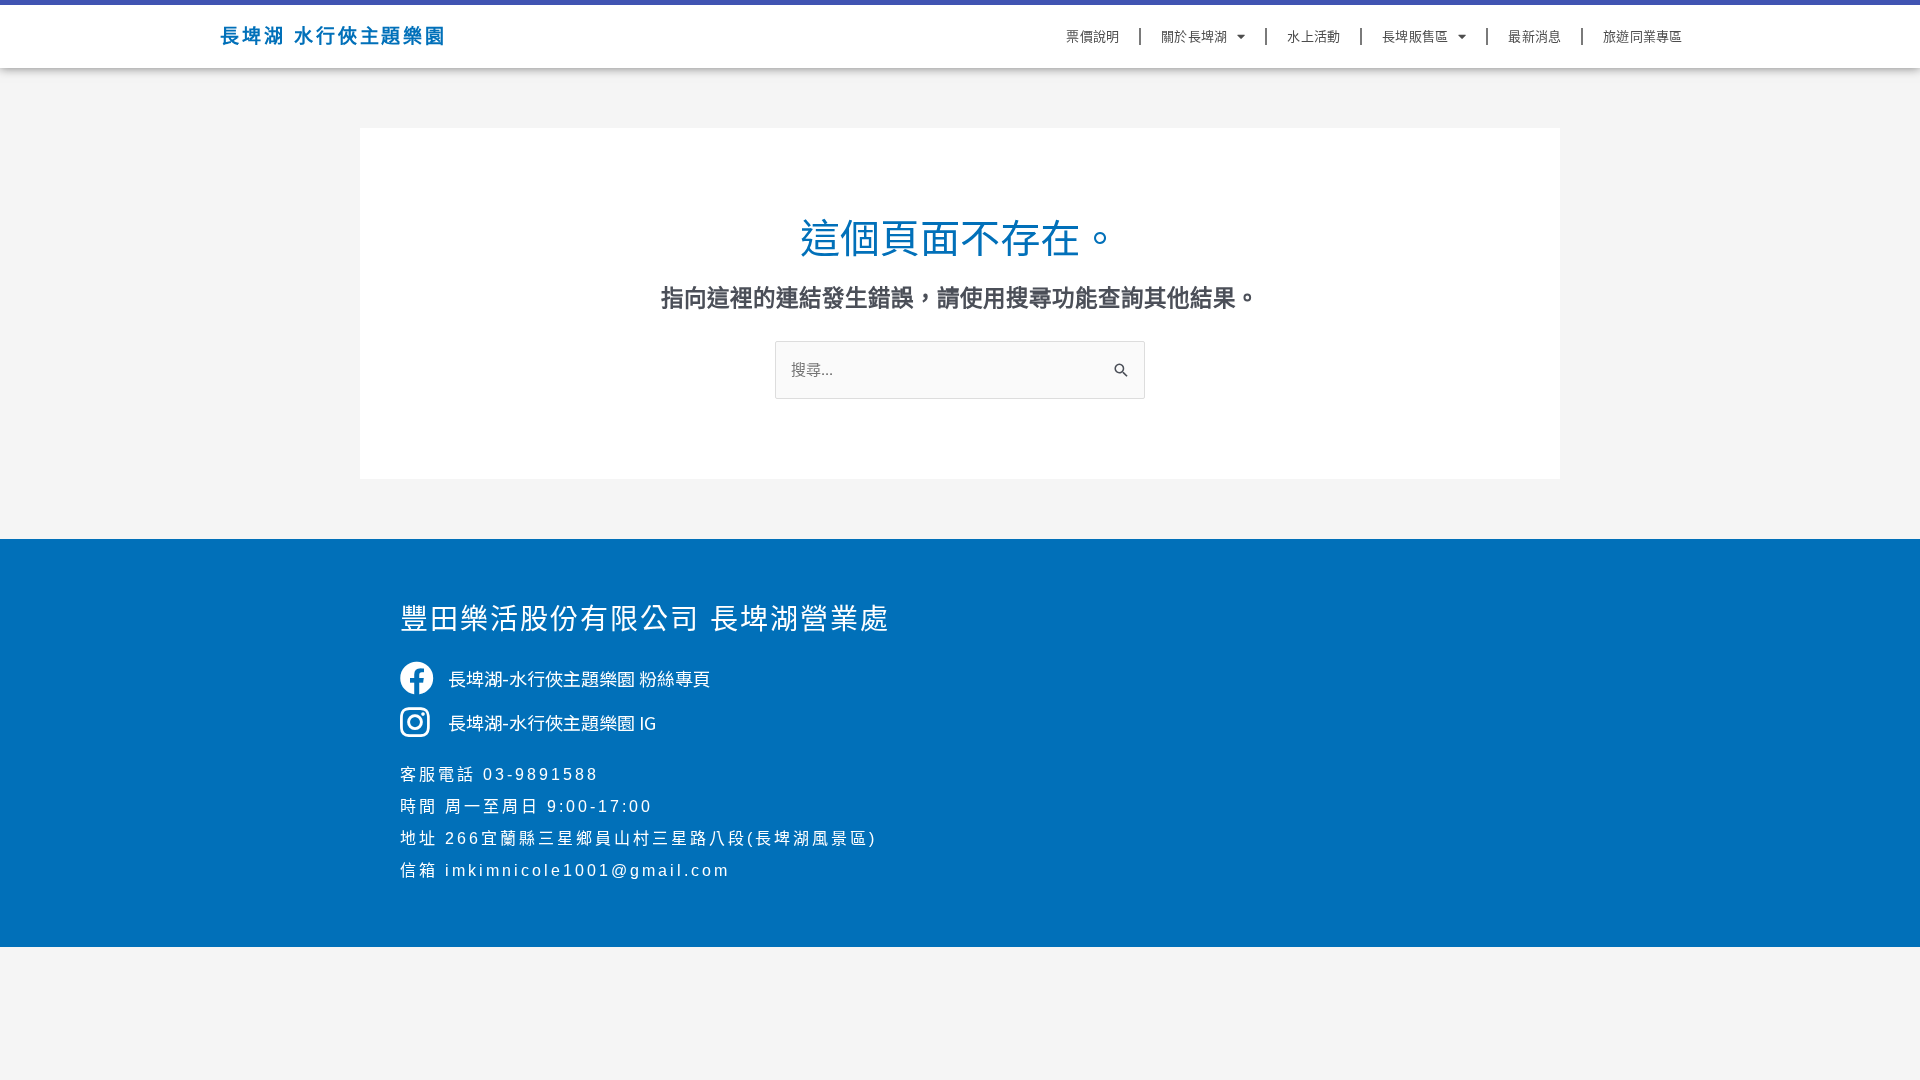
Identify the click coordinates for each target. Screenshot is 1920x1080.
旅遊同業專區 (1642, 36)
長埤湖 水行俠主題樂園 (333, 36)
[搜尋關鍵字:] (960, 368)
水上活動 (1313, 36)
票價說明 (1092, 36)
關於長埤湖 (1194, 36)
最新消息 (1534, 36)
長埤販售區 (1415, 36)
